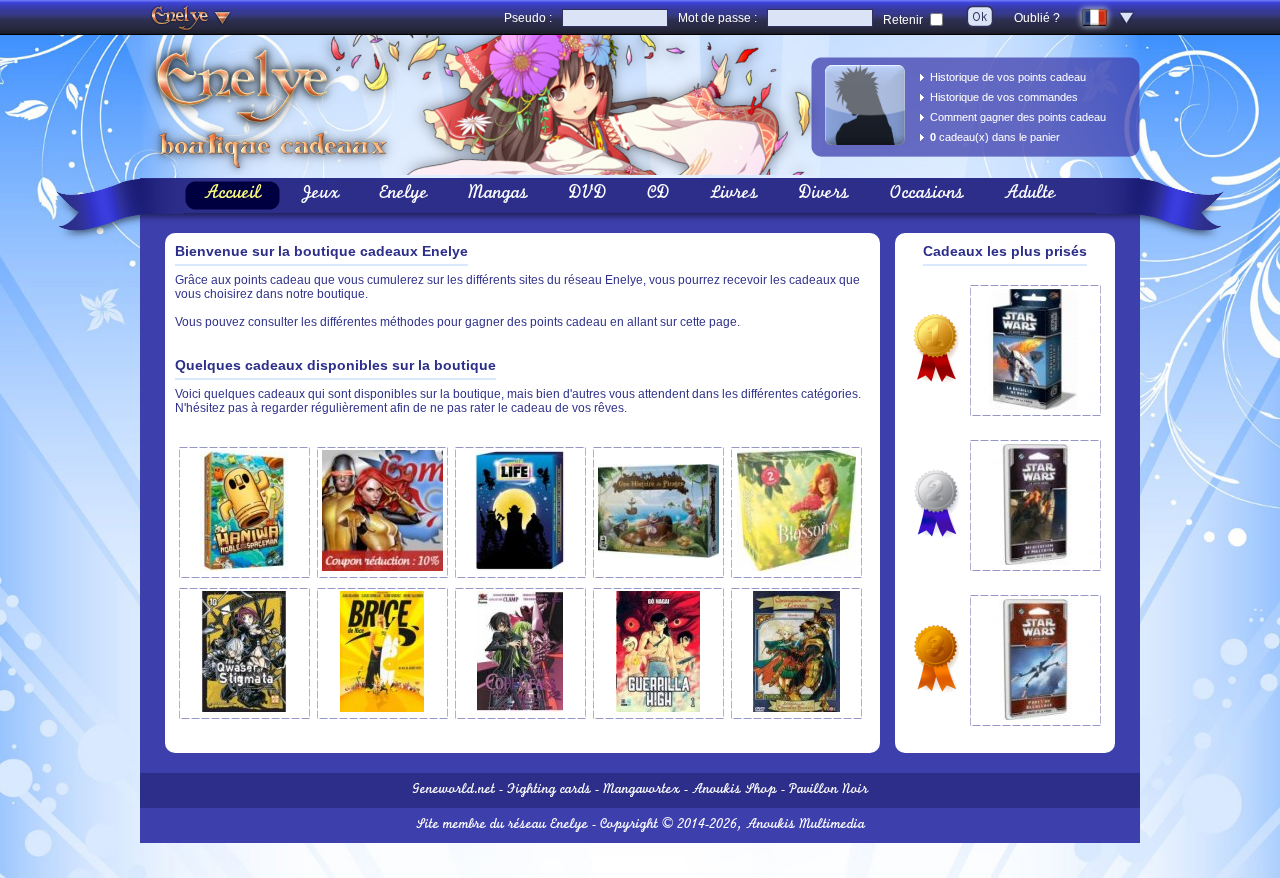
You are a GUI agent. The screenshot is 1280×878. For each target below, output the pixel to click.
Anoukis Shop (734, 790)
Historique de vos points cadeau (1008, 77)
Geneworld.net (453, 790)
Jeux (320, 195)
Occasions (926, 195)
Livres (734, 195)
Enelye (403, 195)
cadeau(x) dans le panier (995, 137)
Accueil (232, 195)
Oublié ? (1037, 18)
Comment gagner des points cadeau (1018, 117)
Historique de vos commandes (1004, 97)
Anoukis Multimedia (805, 825)
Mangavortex (641, 790)
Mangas (498, 195)
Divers (823, 195)
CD (658, 195)
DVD (587, 195)
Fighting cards (549, 790)
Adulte (1030, 195)
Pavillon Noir (828, 790)
